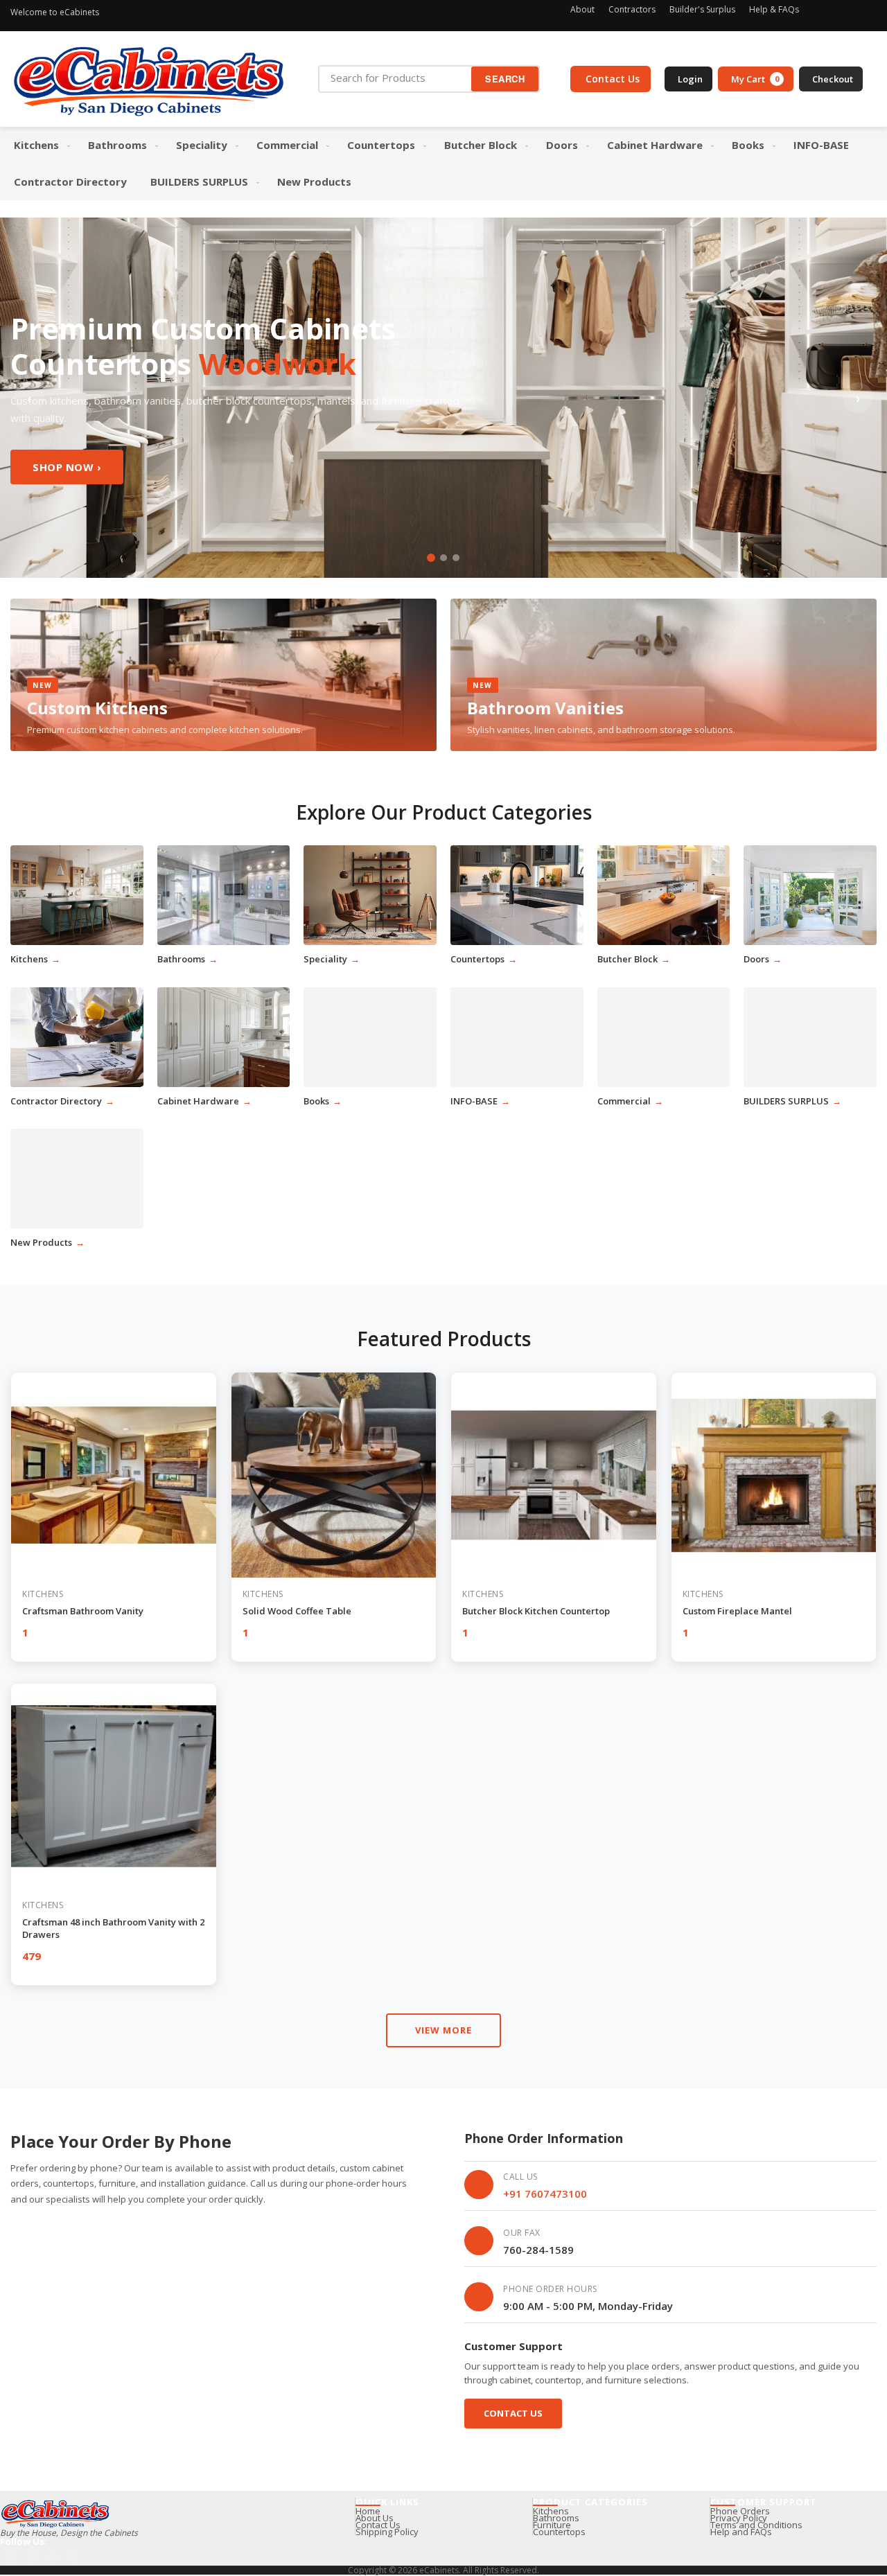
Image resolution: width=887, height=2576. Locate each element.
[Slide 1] (431, 558)
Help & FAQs (774, 9)
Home (368, 2511)
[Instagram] (821, 12)
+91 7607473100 (545, 2194)
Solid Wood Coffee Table (297, 1611)
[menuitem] (39, 145)
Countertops (559, 2532)
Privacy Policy (739, 2518)
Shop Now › (67, 467)
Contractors (632, 9)
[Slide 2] (443, 558)
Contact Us (513, 2413)
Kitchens (551, 2511)
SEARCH (505, 79)
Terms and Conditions (756, 2525)
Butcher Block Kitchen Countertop (536, 1611)
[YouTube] (53, 2556)
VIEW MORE (443, 2030)
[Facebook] (845, 12)
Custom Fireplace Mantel (737, 1611)
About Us (375, 2518)
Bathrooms (556, 2518)
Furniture (552, 2525)
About (582, 9)
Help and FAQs (741, 2532)
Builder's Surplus (702, 9)
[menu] (443, 164)
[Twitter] (868, 12)
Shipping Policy (387, 2532)
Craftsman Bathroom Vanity (83, 1611)
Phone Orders (740, 2511)
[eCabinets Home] (149, 79)
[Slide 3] (456, 558)
